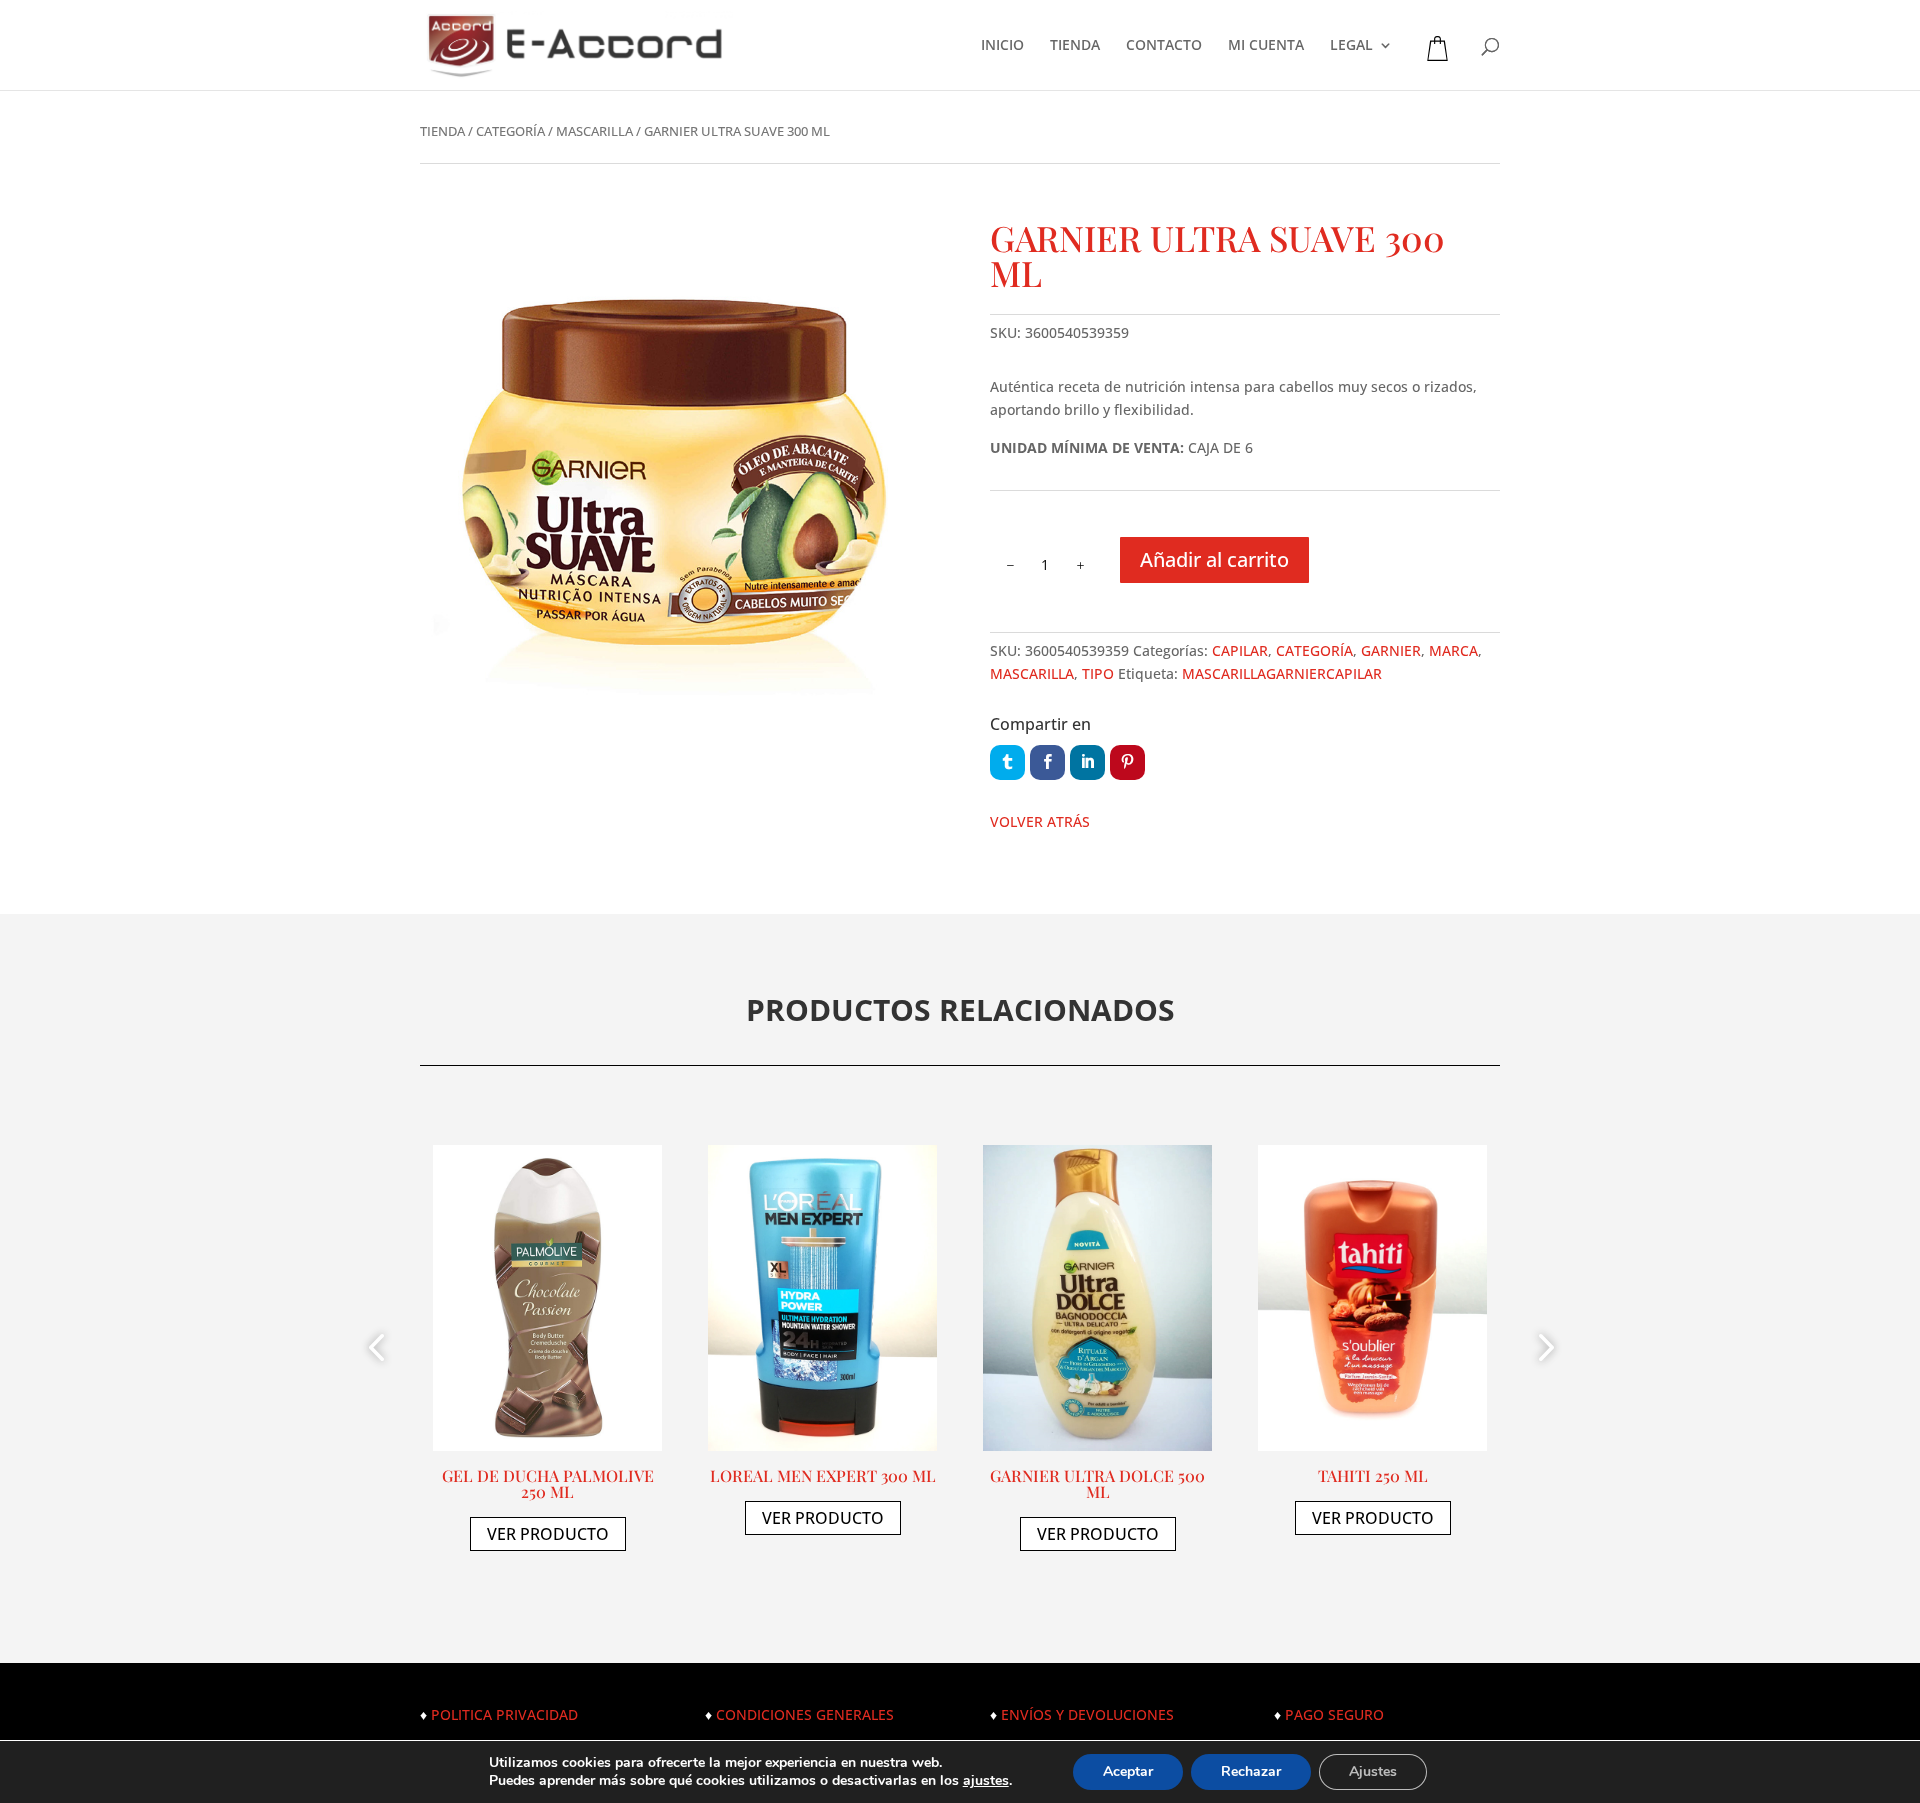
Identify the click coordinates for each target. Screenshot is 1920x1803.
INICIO (1002, 46)
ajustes (986, 1781)
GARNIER (1391, 650)
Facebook (1047, 762)
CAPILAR (1240, 650)
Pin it (1127, 762)
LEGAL (1351, 46)
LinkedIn (1087, 762)
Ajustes (1373, 1771)
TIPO (1098, 673)
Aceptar (1128, 1771)
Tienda (442, 131)
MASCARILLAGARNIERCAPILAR (1282, 673)
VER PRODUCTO (548, 1534)
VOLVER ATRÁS (1040, 821)
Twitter (1007, 762)
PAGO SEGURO (1334, 1714)
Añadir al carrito (1214, 559)
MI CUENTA (1266, 46)
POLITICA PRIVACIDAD (504, 1714)
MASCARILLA (594, 131)
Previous (380, 1350)
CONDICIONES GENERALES (805, 1714)
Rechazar (1251, 1771)
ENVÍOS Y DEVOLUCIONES (1087, 1714)
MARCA (1453, 650)
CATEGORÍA (510, 131)
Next (1540, 1350)
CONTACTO (1164, 46)
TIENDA (1075, 46)
